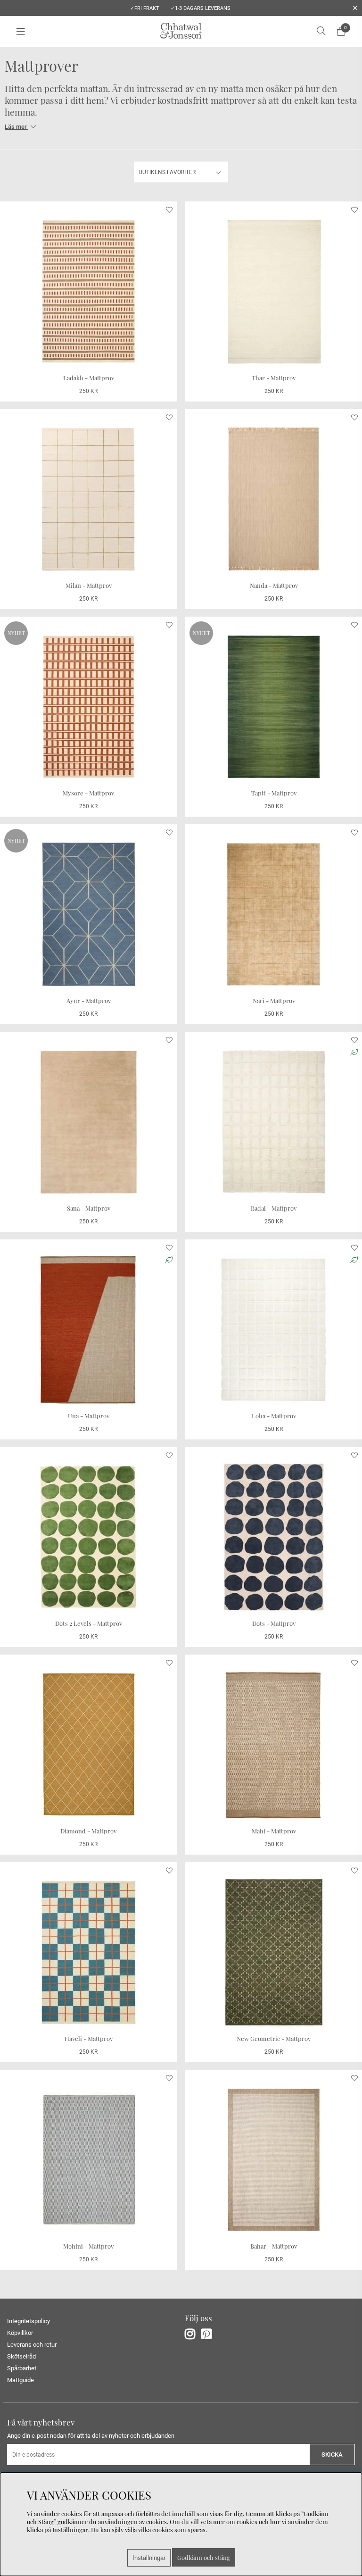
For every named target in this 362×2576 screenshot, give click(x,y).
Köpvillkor (20, 2333)
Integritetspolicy (29, 2321)
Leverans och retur (32, 2345)
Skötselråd (21, 2356)
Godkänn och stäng (204, 2557)
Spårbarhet (22, 2368)
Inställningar (149, 2558)
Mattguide (21, 2380)
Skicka (332, 2455)
